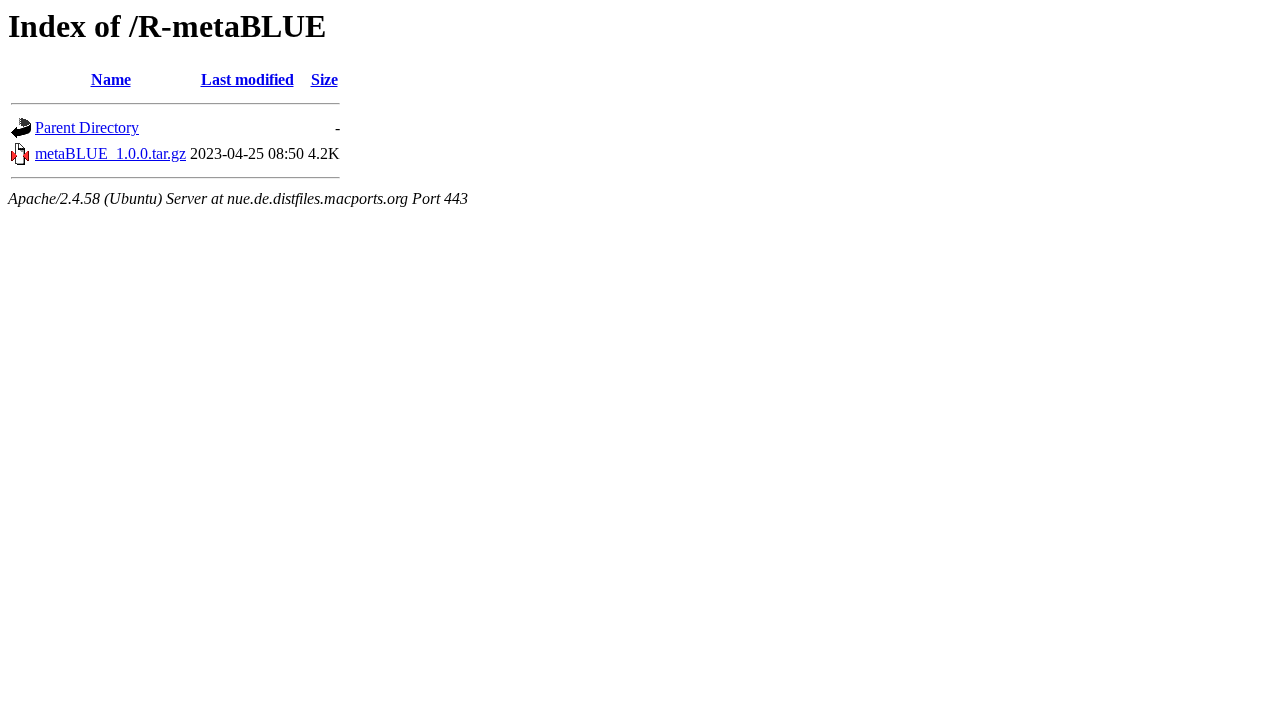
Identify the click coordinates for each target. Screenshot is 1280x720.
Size (324, 79)
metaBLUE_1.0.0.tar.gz (110, 153)
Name (111, 79)
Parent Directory (87, 127)
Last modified (247, 79)
